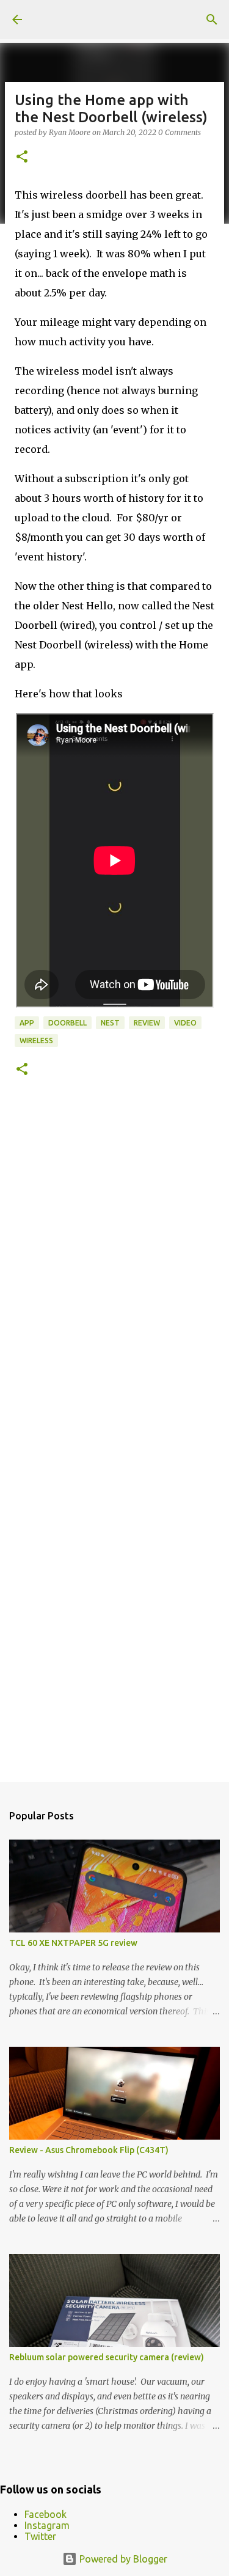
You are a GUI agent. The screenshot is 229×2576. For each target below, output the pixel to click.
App (27, 1023)
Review (147, 1023)
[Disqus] (114, 1271)
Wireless (36, 1040)
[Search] (212, 20)
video (185, 1023)
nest (110, 1023)
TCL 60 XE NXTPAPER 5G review (73, 1943)
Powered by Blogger (122, 2559)
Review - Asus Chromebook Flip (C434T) (89, 2150)
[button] (22, 157)
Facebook (45, 2514)
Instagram (47, 2525)
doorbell (67, 1023)
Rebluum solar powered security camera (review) (107, 2357)
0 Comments (180, 132)
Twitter (40, 2536)
